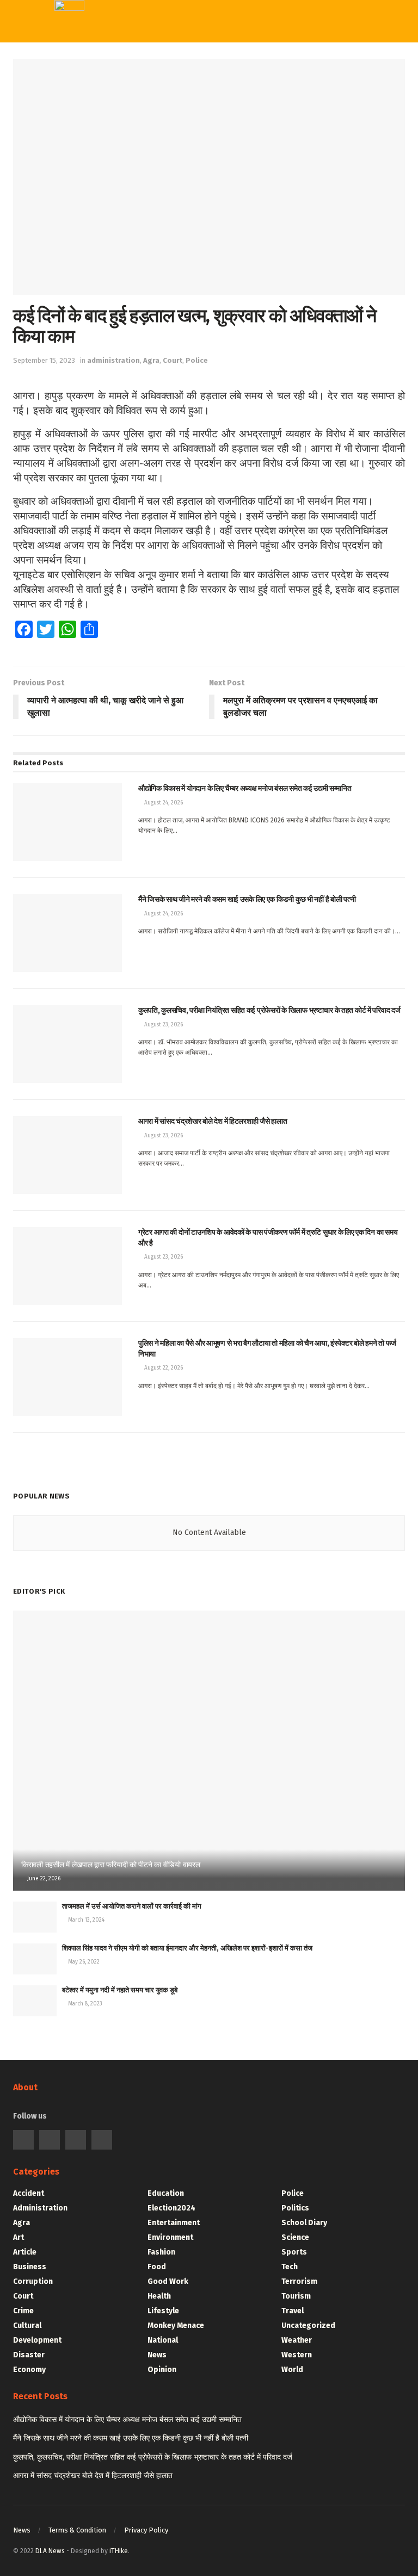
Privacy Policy (146, 2530)
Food (157, 2267)
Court (173, 360)
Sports (201, 263)
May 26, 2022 (83, 1962)
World (198, 352)
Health (159, 2296)
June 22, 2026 (43, 1879)
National (163, 2340)
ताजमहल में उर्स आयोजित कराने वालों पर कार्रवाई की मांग (132, 1906)
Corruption (33, 2281)
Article (25, 2252)
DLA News (50, 2551)
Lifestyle (163, 2311)
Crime (23, 2311)
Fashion (161, 2252)
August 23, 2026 (163, 1025)
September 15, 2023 (44, 360)
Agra (151, 360)
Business (30, 2267)
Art (19, 2237)
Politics (198, 170)
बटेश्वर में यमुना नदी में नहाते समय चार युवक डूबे (120, 1990)
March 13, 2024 (85, 1920)
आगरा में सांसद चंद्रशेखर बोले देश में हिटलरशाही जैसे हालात (93, 2476)
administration (113, 360)
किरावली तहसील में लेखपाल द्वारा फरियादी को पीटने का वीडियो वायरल (111, 1865)
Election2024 (171, 2208)
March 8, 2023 (84, 2004)
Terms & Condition (77, 2530)
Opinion (162, 2370)
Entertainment (174, 2223)
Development (37, 2340)
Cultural (27, 2326)
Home (198, 61)
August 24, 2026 (163, 803)
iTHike (119, 2551)
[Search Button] (328, 22)
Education (166, 2193)
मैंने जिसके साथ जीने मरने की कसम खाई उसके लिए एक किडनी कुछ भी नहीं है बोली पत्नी (131, 2438)
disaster (29, 2355)
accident (29, 2193)
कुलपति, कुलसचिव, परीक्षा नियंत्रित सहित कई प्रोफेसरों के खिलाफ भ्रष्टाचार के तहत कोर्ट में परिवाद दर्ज (153, 2457)
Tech (195, 241)
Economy (29, 2370)
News (157, 2355)
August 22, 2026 (163, 1368)
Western (204, 286)
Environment (170, 2237)
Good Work (168, 2281)
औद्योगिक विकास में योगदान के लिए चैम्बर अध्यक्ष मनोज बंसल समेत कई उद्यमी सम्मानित (127, 2420)
